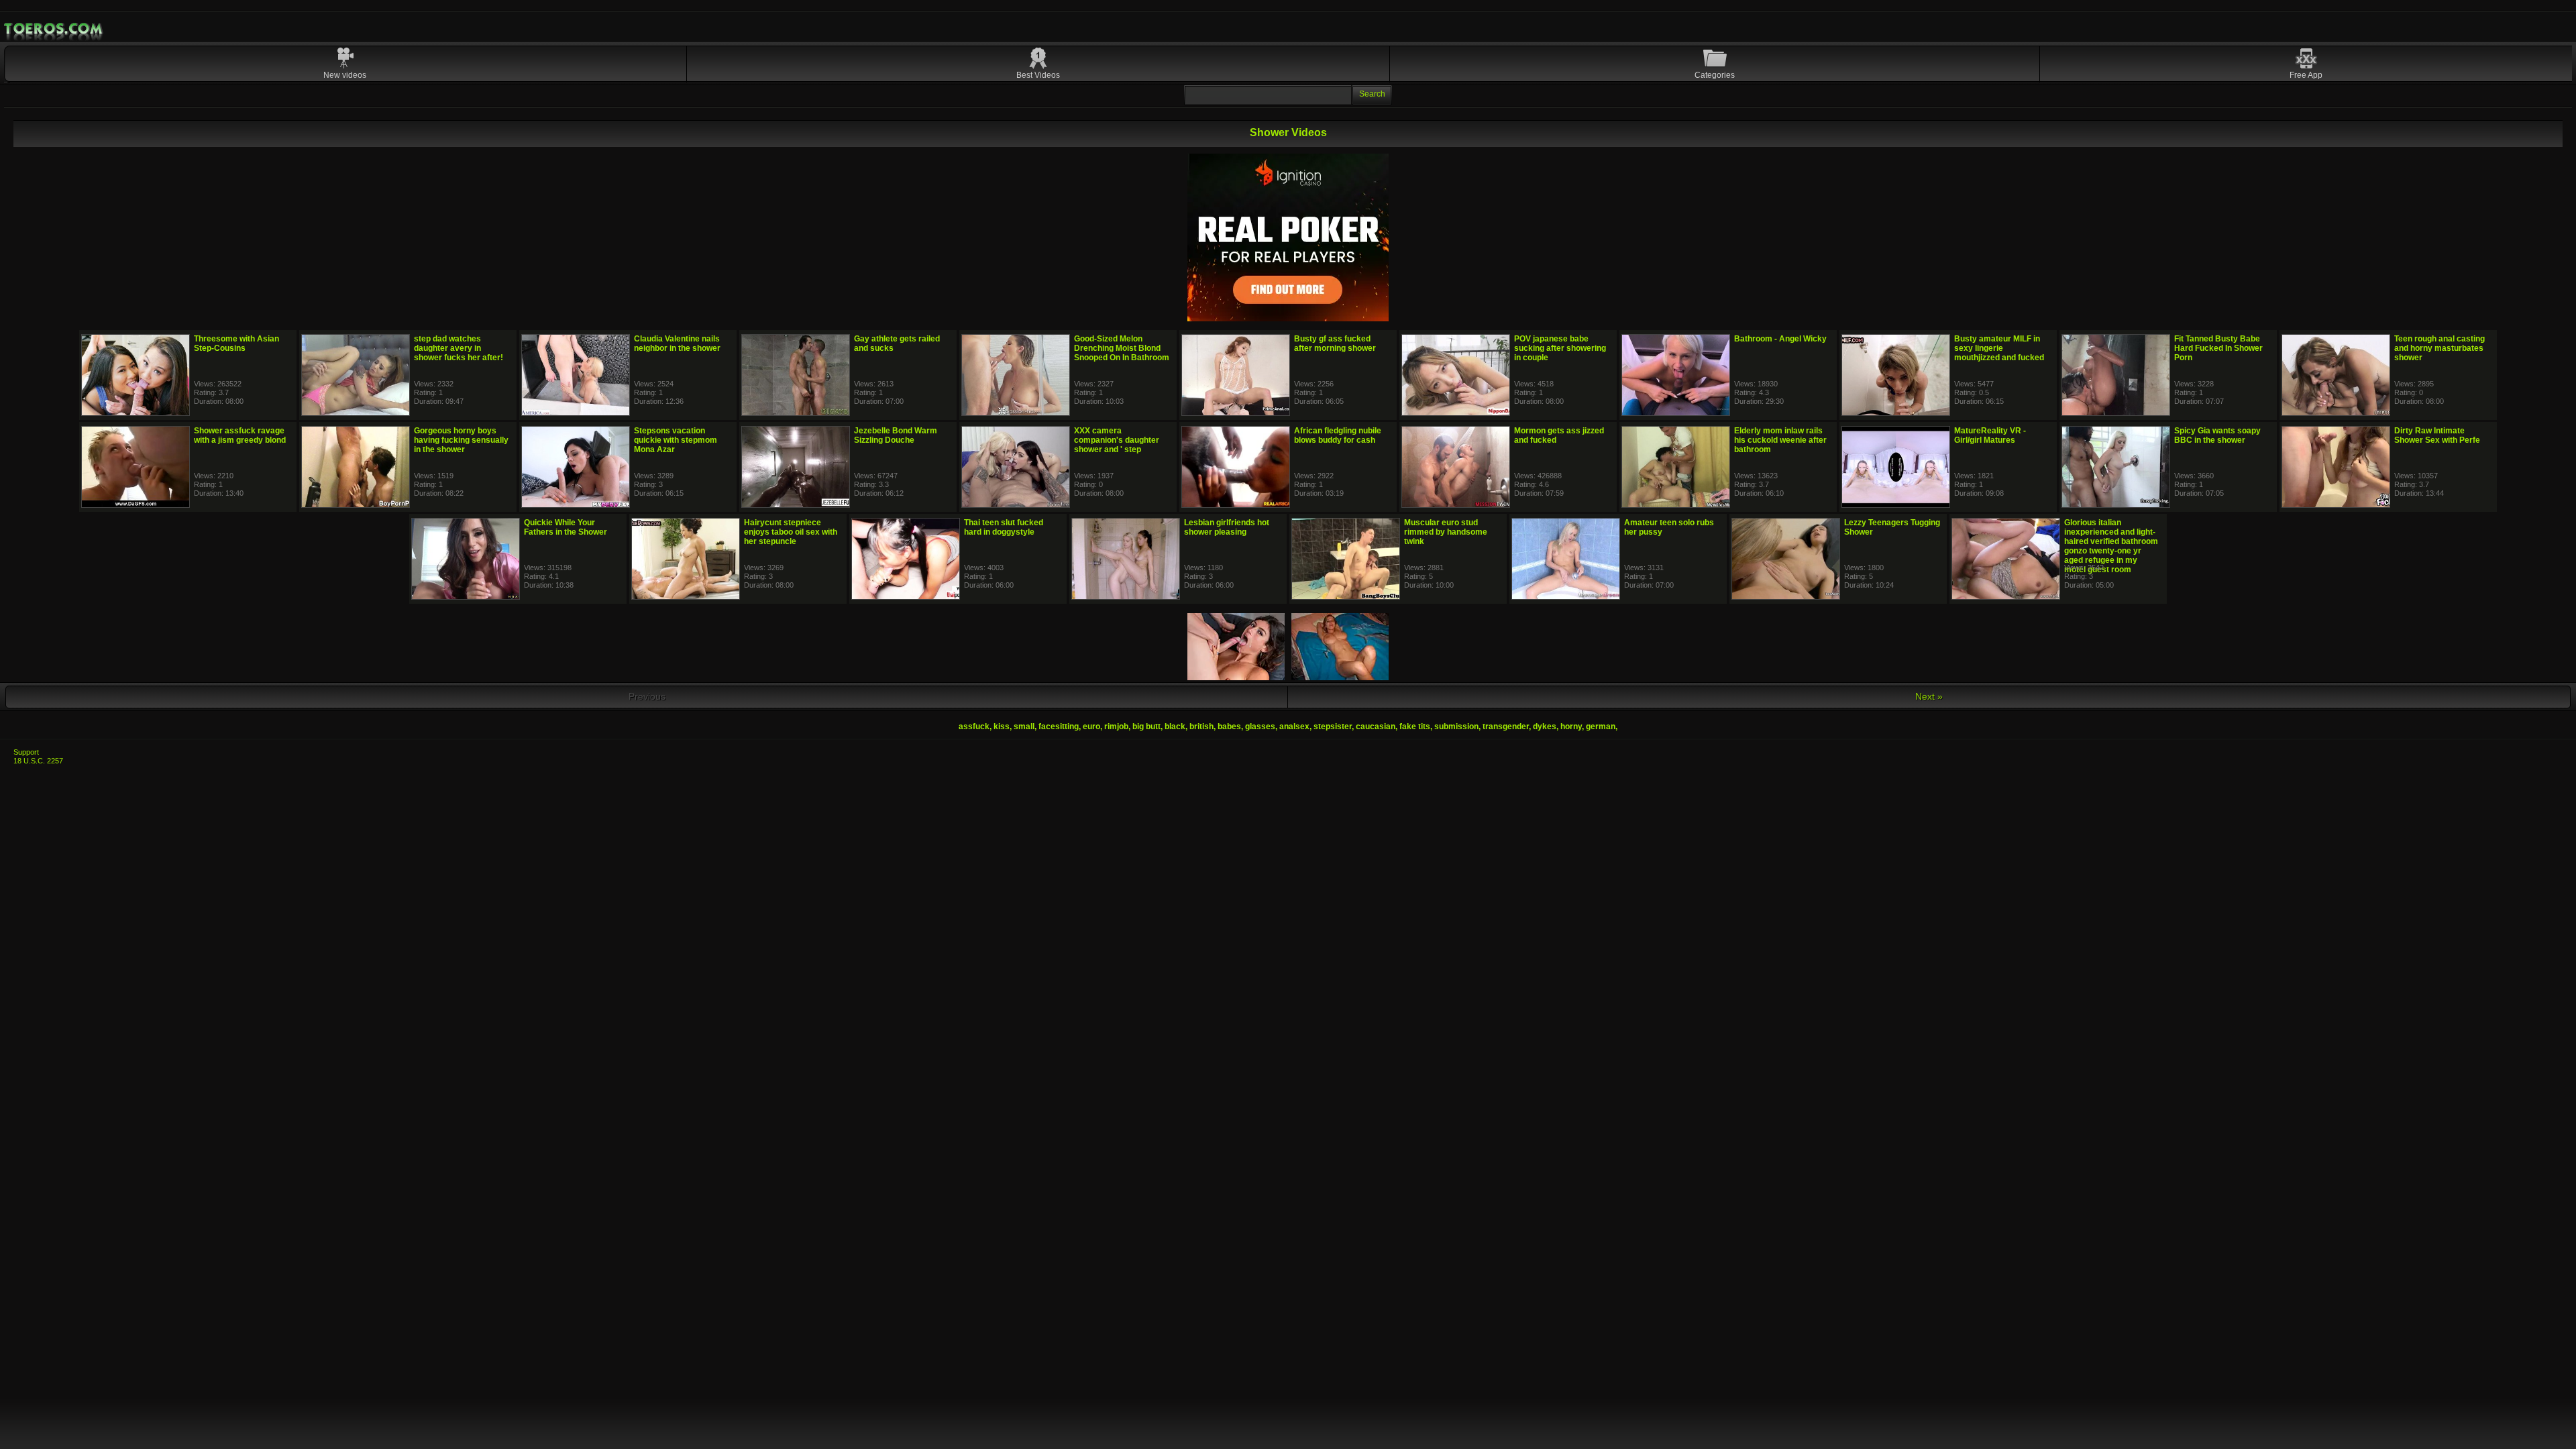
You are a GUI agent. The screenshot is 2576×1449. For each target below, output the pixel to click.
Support (26, 752)
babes (1229, 727)
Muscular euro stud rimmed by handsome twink (1446, 532)
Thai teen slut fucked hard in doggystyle (1004, 527)
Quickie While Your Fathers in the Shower (566, 527)
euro (1091, 727)
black (1175, 727)
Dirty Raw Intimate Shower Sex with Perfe (2437, 435)
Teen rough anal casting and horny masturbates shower (2439, 348)
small (1024, 727)
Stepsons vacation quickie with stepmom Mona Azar (676, 440)
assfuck (974, 727)
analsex (1294, 727)
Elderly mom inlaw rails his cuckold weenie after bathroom (1780, 440)
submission (1456, 727)
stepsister (1333, 727)
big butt (1146, 727)
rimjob (1116, 727)
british (1201, 727)
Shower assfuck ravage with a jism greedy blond (240, 435)
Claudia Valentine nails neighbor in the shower (677, 343)
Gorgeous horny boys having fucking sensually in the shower (461, 440)
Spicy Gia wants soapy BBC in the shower (2217, 435)
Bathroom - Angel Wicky (1780, 339)
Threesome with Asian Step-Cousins (236, 343)
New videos (345, 75)
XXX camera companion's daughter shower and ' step (1117, 440)
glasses (1260, 727)
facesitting (1059, 727)
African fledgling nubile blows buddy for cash (1338, 435)
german (1601, 727)
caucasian (1376, 727)
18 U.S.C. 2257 (38, 761)
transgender (1506, 727)
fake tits (1415, 727)
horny (1571, 727)
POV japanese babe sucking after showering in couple (1560, 348)
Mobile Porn (54, 29)
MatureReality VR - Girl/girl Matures (1990, 435)
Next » (1929, 696)
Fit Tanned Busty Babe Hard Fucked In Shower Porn (2218, 348)
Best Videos (1038, 75)
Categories (1715, 75)
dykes (1545, 727)
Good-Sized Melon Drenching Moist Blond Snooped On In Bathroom (1122, 348)
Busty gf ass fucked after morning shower (1335, 343)
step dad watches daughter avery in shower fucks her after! (459, 348)
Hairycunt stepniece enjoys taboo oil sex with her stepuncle (791, 532)
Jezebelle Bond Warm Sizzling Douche (896, 435)
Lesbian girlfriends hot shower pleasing (1227, 527)
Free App (2306, 75)
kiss (1002, 727)
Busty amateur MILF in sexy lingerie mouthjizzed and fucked (1999, 348)
